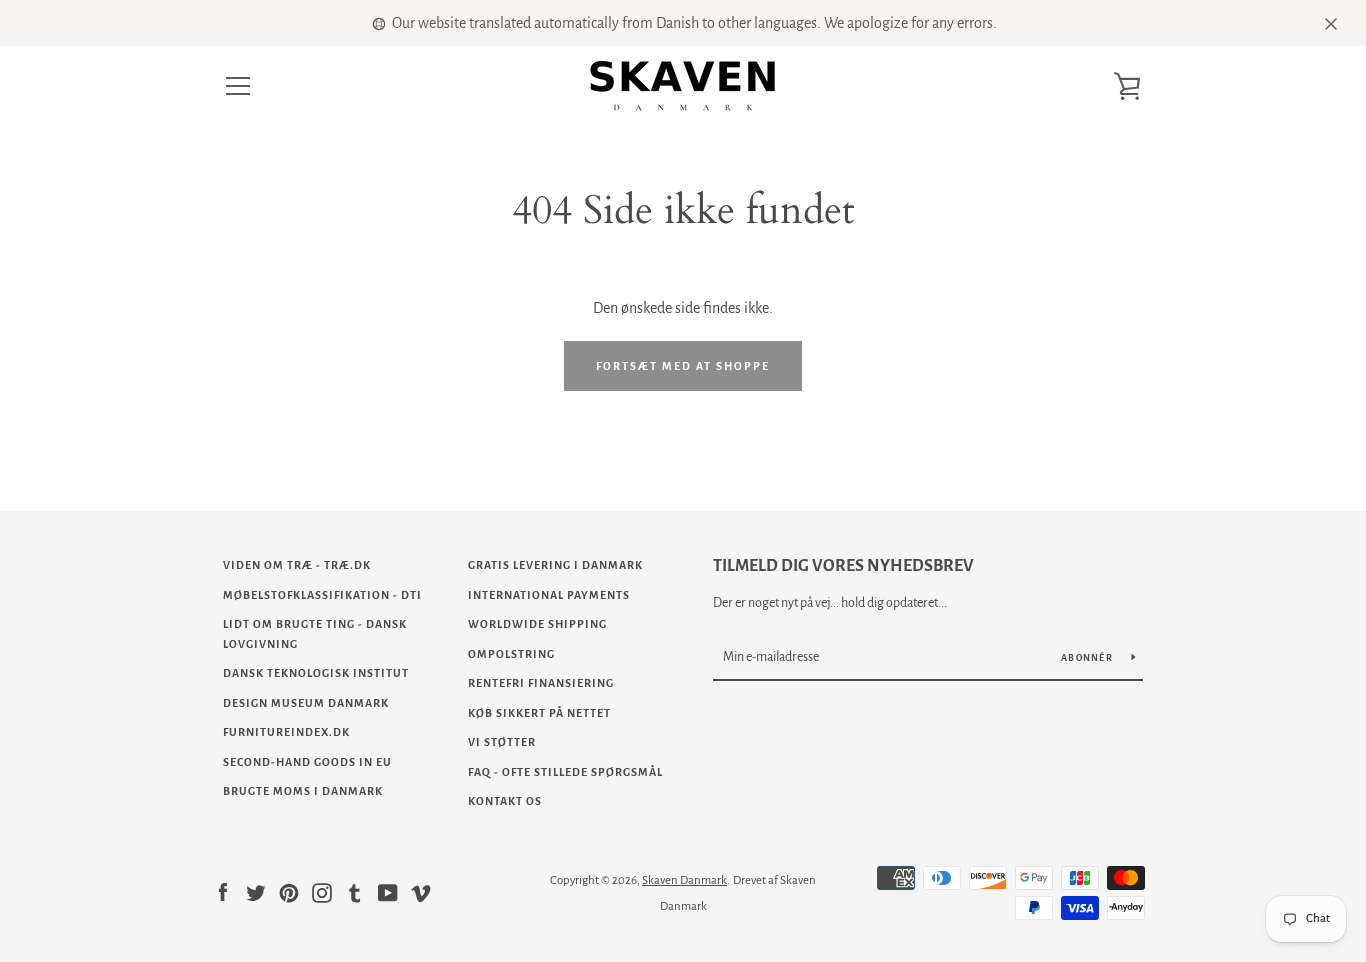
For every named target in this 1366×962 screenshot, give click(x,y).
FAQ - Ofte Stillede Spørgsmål (565, 772)
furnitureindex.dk (286, 732)
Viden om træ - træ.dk (297, 565)
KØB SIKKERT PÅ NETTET (539, 713)
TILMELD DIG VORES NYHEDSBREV (843, 566)
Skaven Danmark (684, 880)
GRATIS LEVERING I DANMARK (555, 565)
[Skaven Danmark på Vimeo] (421, 892)
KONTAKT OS (505, 801)
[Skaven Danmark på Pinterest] (289, 892)
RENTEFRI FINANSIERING (541, 683)
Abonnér (1088, 658)
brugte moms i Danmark (303, 791)
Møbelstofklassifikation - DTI (322, 595)
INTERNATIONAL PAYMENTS (549, 595)
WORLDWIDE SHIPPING (537, 624)
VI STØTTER (502, 742)
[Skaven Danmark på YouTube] (388, 892)
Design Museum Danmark (306, 703)
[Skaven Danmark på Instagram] (322, 892)
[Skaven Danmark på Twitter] (256, 892)
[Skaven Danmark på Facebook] (223, 892)
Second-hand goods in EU (307, 762)
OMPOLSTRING (511, 654)
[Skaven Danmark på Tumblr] (355, 892)
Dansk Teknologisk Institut (316, 673)
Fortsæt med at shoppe (683, 366)
